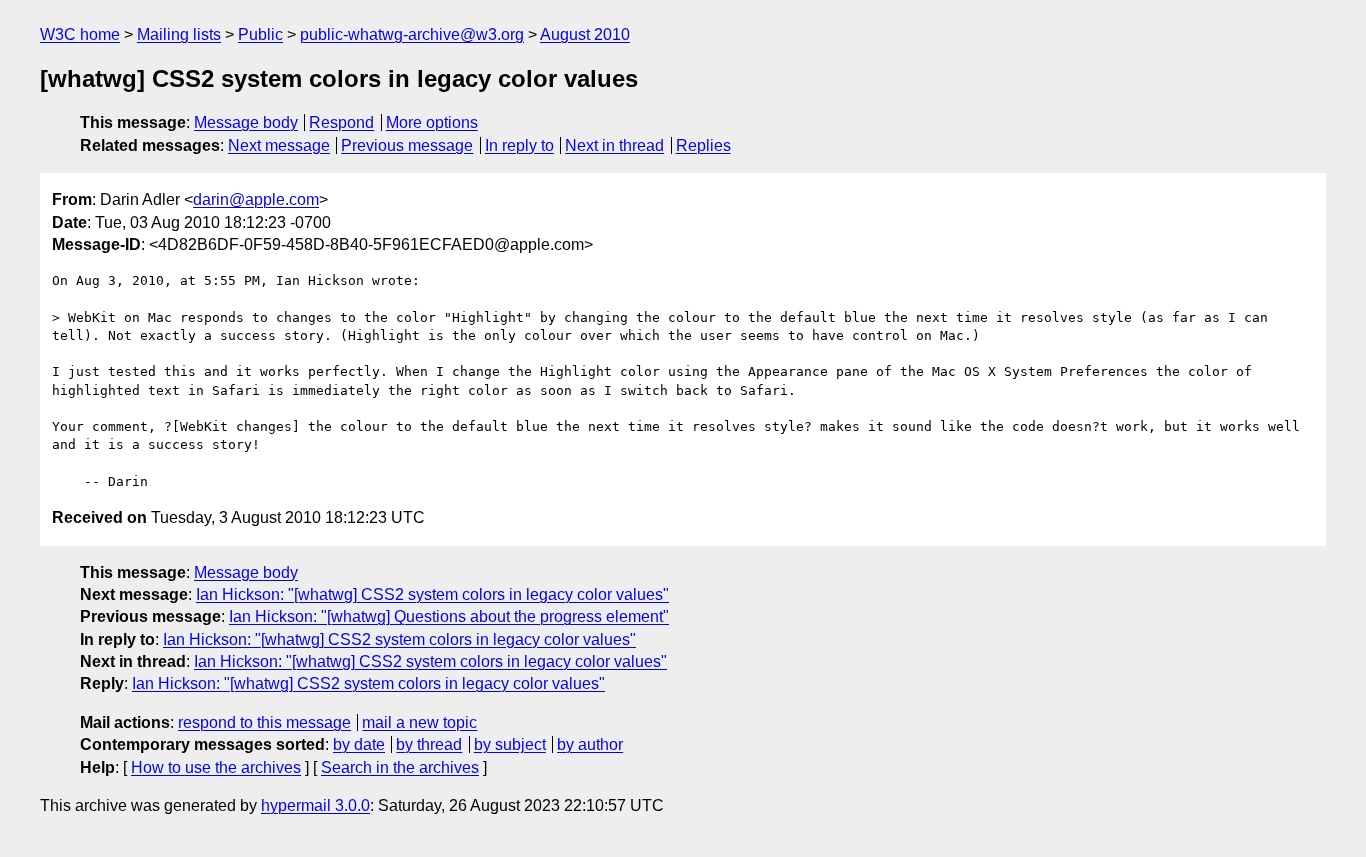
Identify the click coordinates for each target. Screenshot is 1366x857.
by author (590, 744)
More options (432, 122)
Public (260, 34)
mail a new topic (419, 722)
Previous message (407, 145)
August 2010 (585, 34)
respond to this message (264, 722)
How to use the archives (216, 767)
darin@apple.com (256, 199)
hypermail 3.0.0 (315, 805)
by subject (510, 744)
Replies (703, 145)
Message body (246, 122)
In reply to (519, 145)
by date (359, 744)
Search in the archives (400, 767)
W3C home (80, 34)
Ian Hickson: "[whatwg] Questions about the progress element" (449, 616)
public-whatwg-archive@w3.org (412, 34)
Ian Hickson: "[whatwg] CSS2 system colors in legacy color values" (432, 594)
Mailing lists (179, 34)
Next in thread (614, 145)
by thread (429, 744)
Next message (279, 145)
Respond (341, 122)
